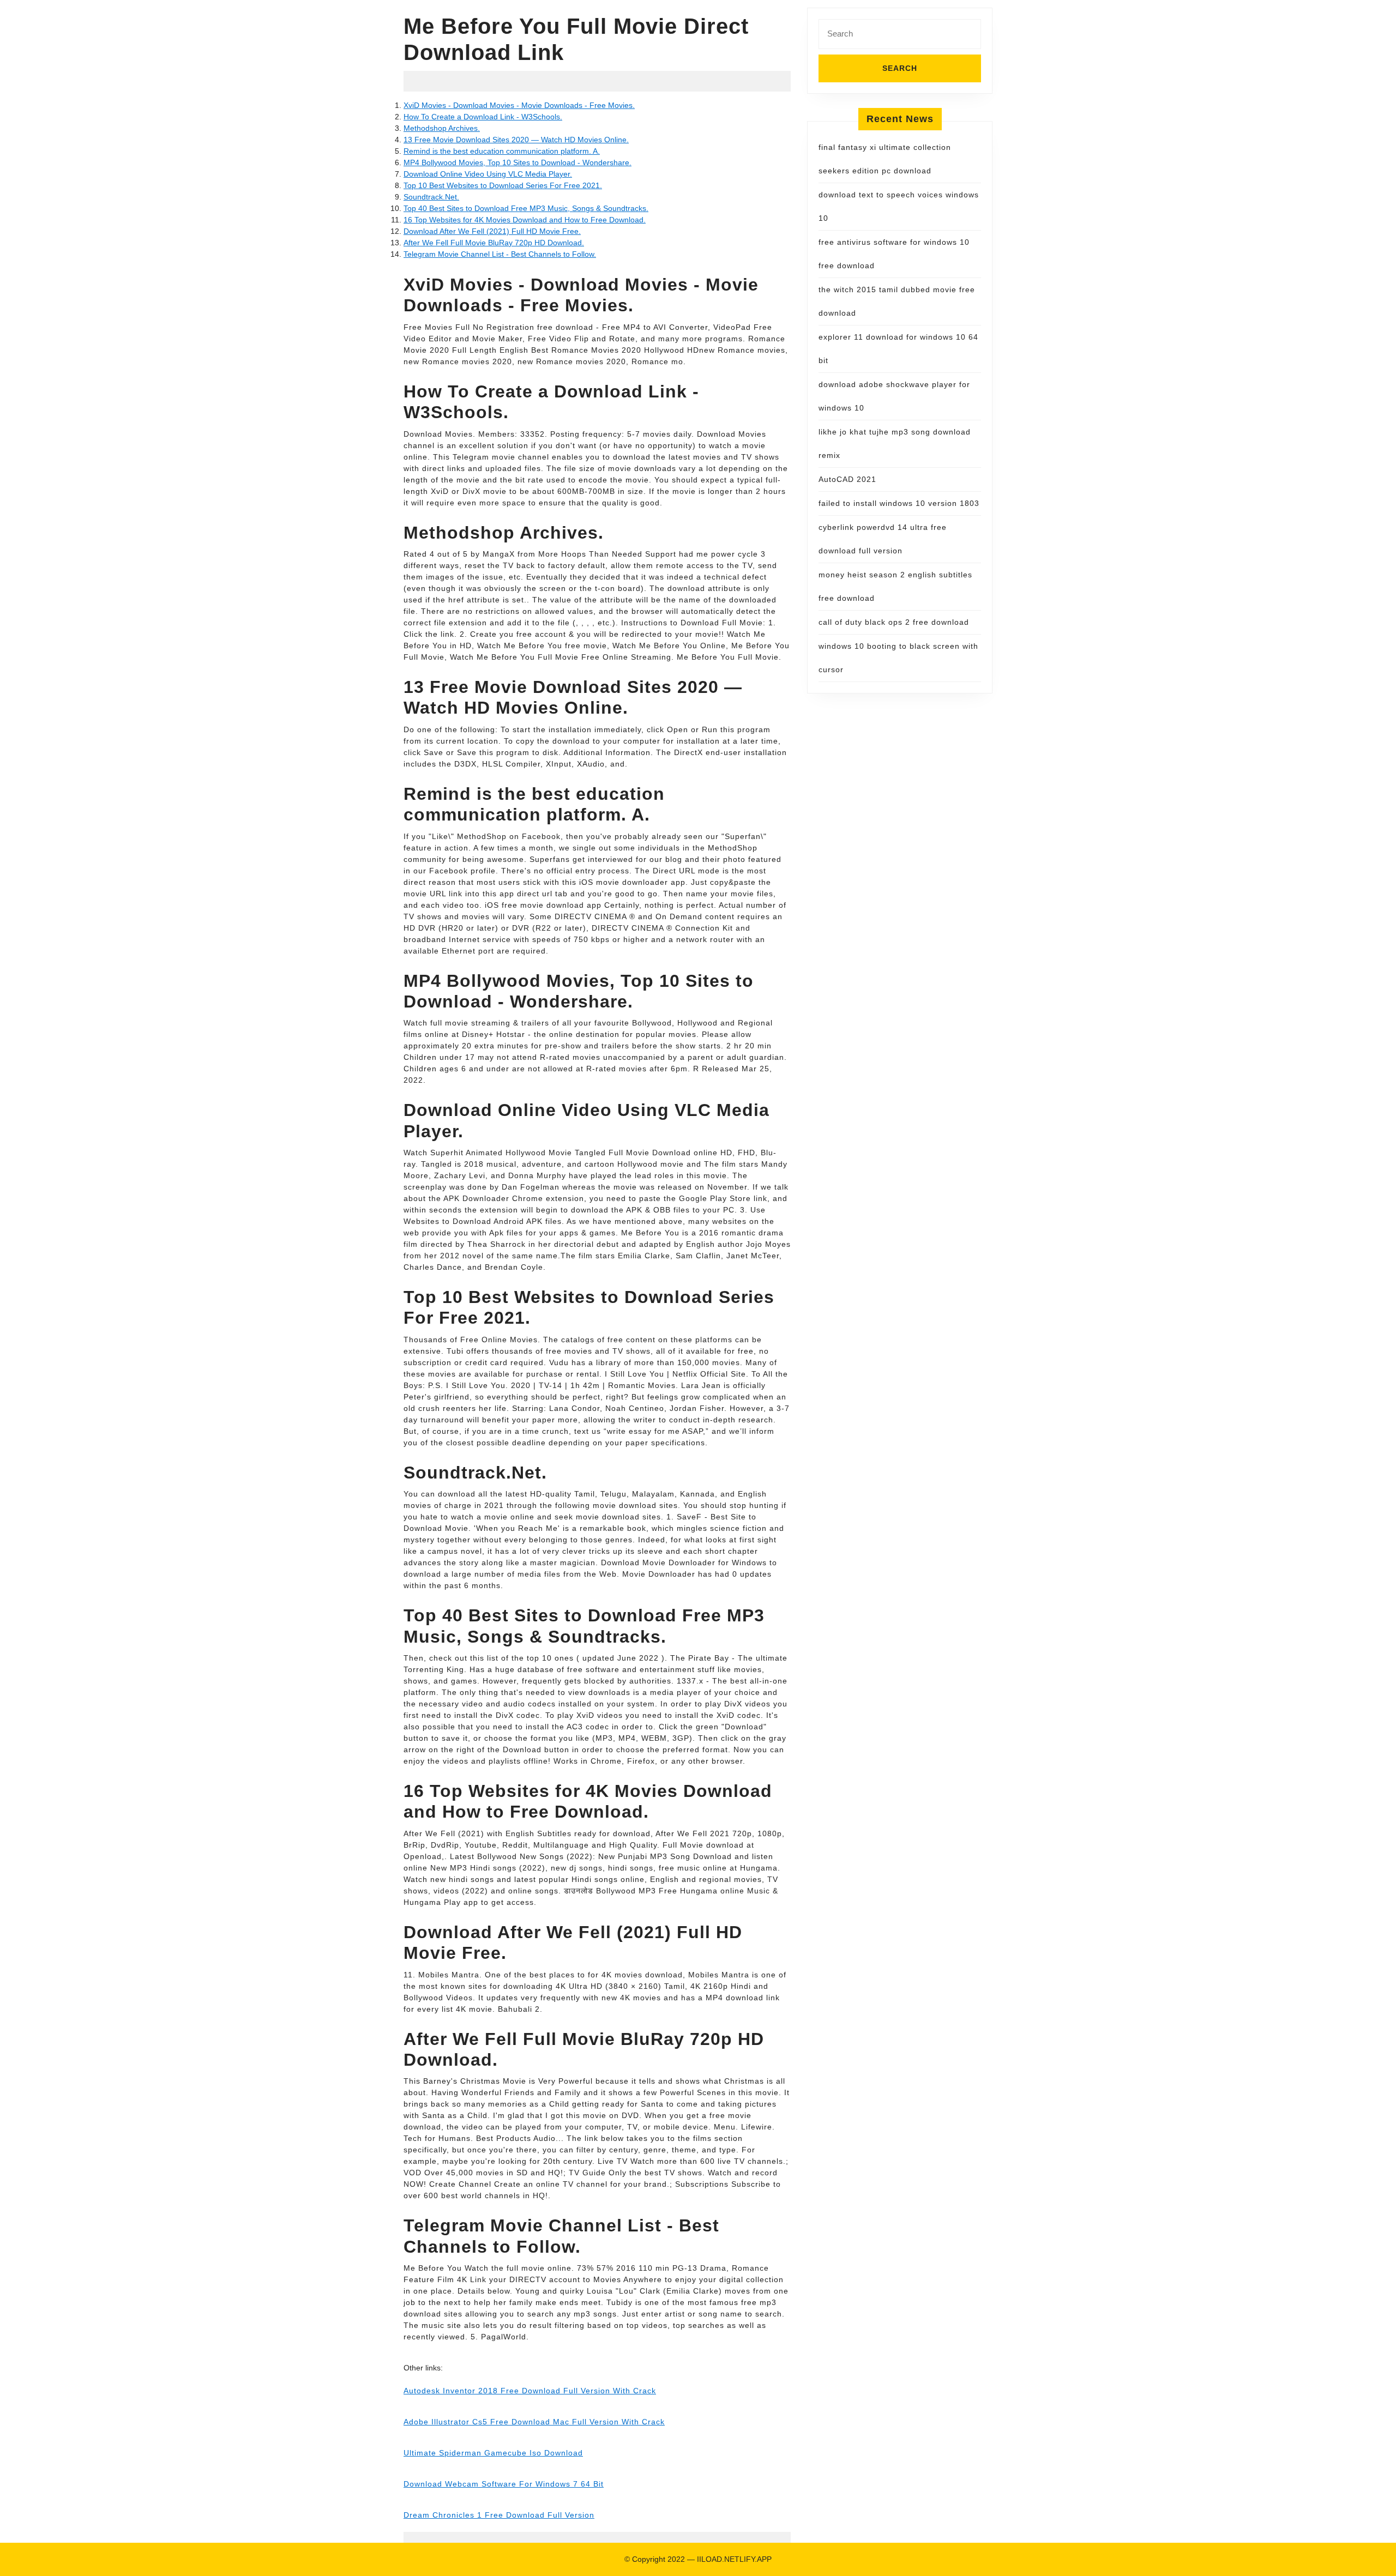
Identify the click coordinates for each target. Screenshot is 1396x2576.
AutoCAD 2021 (847, 479)
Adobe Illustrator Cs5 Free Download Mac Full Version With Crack (534, 2422)
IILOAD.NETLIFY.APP (734, 2559)
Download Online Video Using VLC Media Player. (488, 174)
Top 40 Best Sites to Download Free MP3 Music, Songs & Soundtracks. (526, 208)
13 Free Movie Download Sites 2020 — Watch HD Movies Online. (516, 140)
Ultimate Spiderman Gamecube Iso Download (493, 2453)
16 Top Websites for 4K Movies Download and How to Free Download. (525, 220)
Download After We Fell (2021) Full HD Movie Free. (492, 231)
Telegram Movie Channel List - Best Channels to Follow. (500, 254)
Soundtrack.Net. (431, 197)
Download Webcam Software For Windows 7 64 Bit (504, 2484)
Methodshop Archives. (442, 128)
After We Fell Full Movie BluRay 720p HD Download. (494, 243)
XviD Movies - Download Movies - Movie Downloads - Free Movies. (519, 105)
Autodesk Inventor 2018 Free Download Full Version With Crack (530, 2391)
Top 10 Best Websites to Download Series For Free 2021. (503, 185)
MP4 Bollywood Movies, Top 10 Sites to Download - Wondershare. (518, 162)
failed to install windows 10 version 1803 (899, 503)
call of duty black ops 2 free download (894, 622)
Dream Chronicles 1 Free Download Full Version (499, 2515)
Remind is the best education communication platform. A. (502, 151)
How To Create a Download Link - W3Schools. (483, 117)
